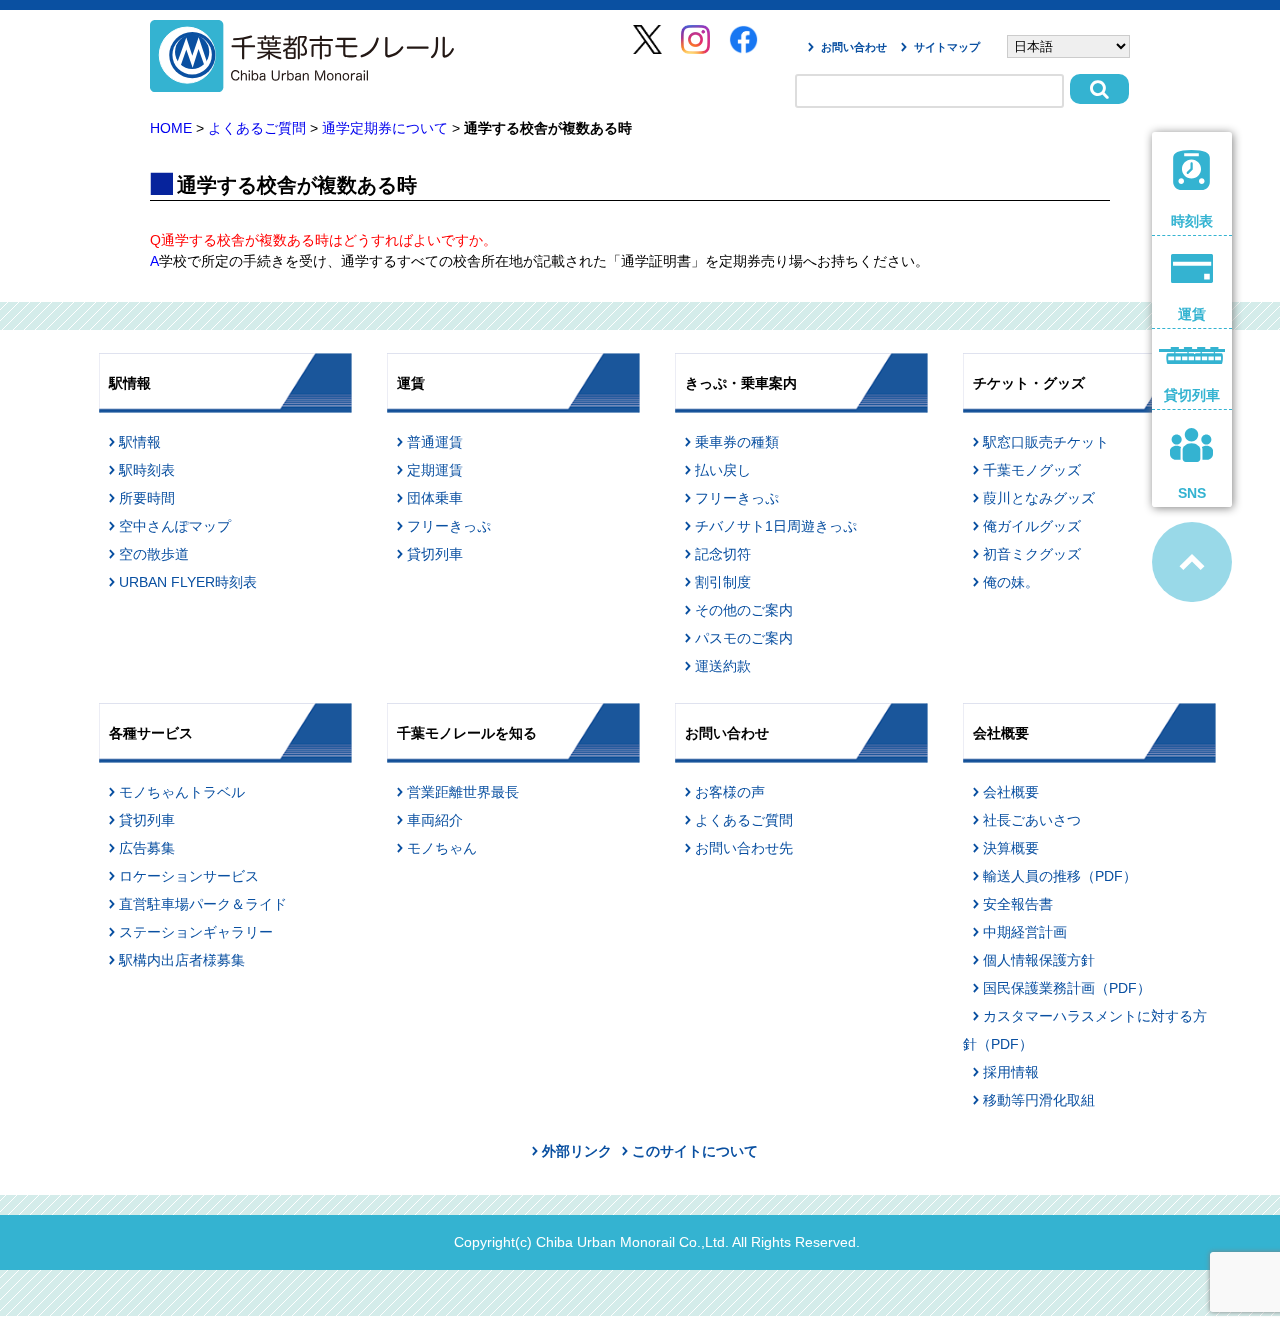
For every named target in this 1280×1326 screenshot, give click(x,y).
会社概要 (1011, 792)
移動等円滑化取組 (1039, 1100)
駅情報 (140, 442)
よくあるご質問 (257, 128)
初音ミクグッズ (1032, 554)
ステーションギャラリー (196, 932)
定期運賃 (435, 470)
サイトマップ (947, 47)
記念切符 (723, 554)
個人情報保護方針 (1039, 960)
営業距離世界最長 (463, 792)
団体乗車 (435, 498)
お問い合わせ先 (744, 848)
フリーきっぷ (449, 526)
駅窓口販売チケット (1046, 442)
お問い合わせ (854, 47)
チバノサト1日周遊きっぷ (776, 526)
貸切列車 (435, 554)
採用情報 (1011, 1072)
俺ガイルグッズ (1032, 526)
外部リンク (577, 1151)
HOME (171, 128)
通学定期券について (385, 128)
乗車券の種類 (737, 442)
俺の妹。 (1011, 582)
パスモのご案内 (744, 638)
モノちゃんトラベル (182, 792)
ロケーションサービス (189, 876)
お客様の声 (730, 792)
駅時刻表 (147, 470)
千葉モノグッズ (1032, 470)
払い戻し (723, 470)
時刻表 (1192, 221)
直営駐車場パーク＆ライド (203, 904)
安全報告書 (1018, 904)
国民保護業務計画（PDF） (1067, 988)
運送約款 (723, 666)
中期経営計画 (1025, 932)
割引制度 (723, 582)
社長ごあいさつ (1032, 820)
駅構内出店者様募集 (182, 960)
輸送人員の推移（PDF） (1060, 876)
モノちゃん (442, 848)
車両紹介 (435, 820)
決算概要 (1011, 848)
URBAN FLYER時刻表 (188, 582)
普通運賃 (435, 442)
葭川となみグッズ (1039, 498)
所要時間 (147, 498)
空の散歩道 (154, 554)
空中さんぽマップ (175, 526)
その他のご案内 (744, 610)
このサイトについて (695, 1151)
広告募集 (147, 848)
